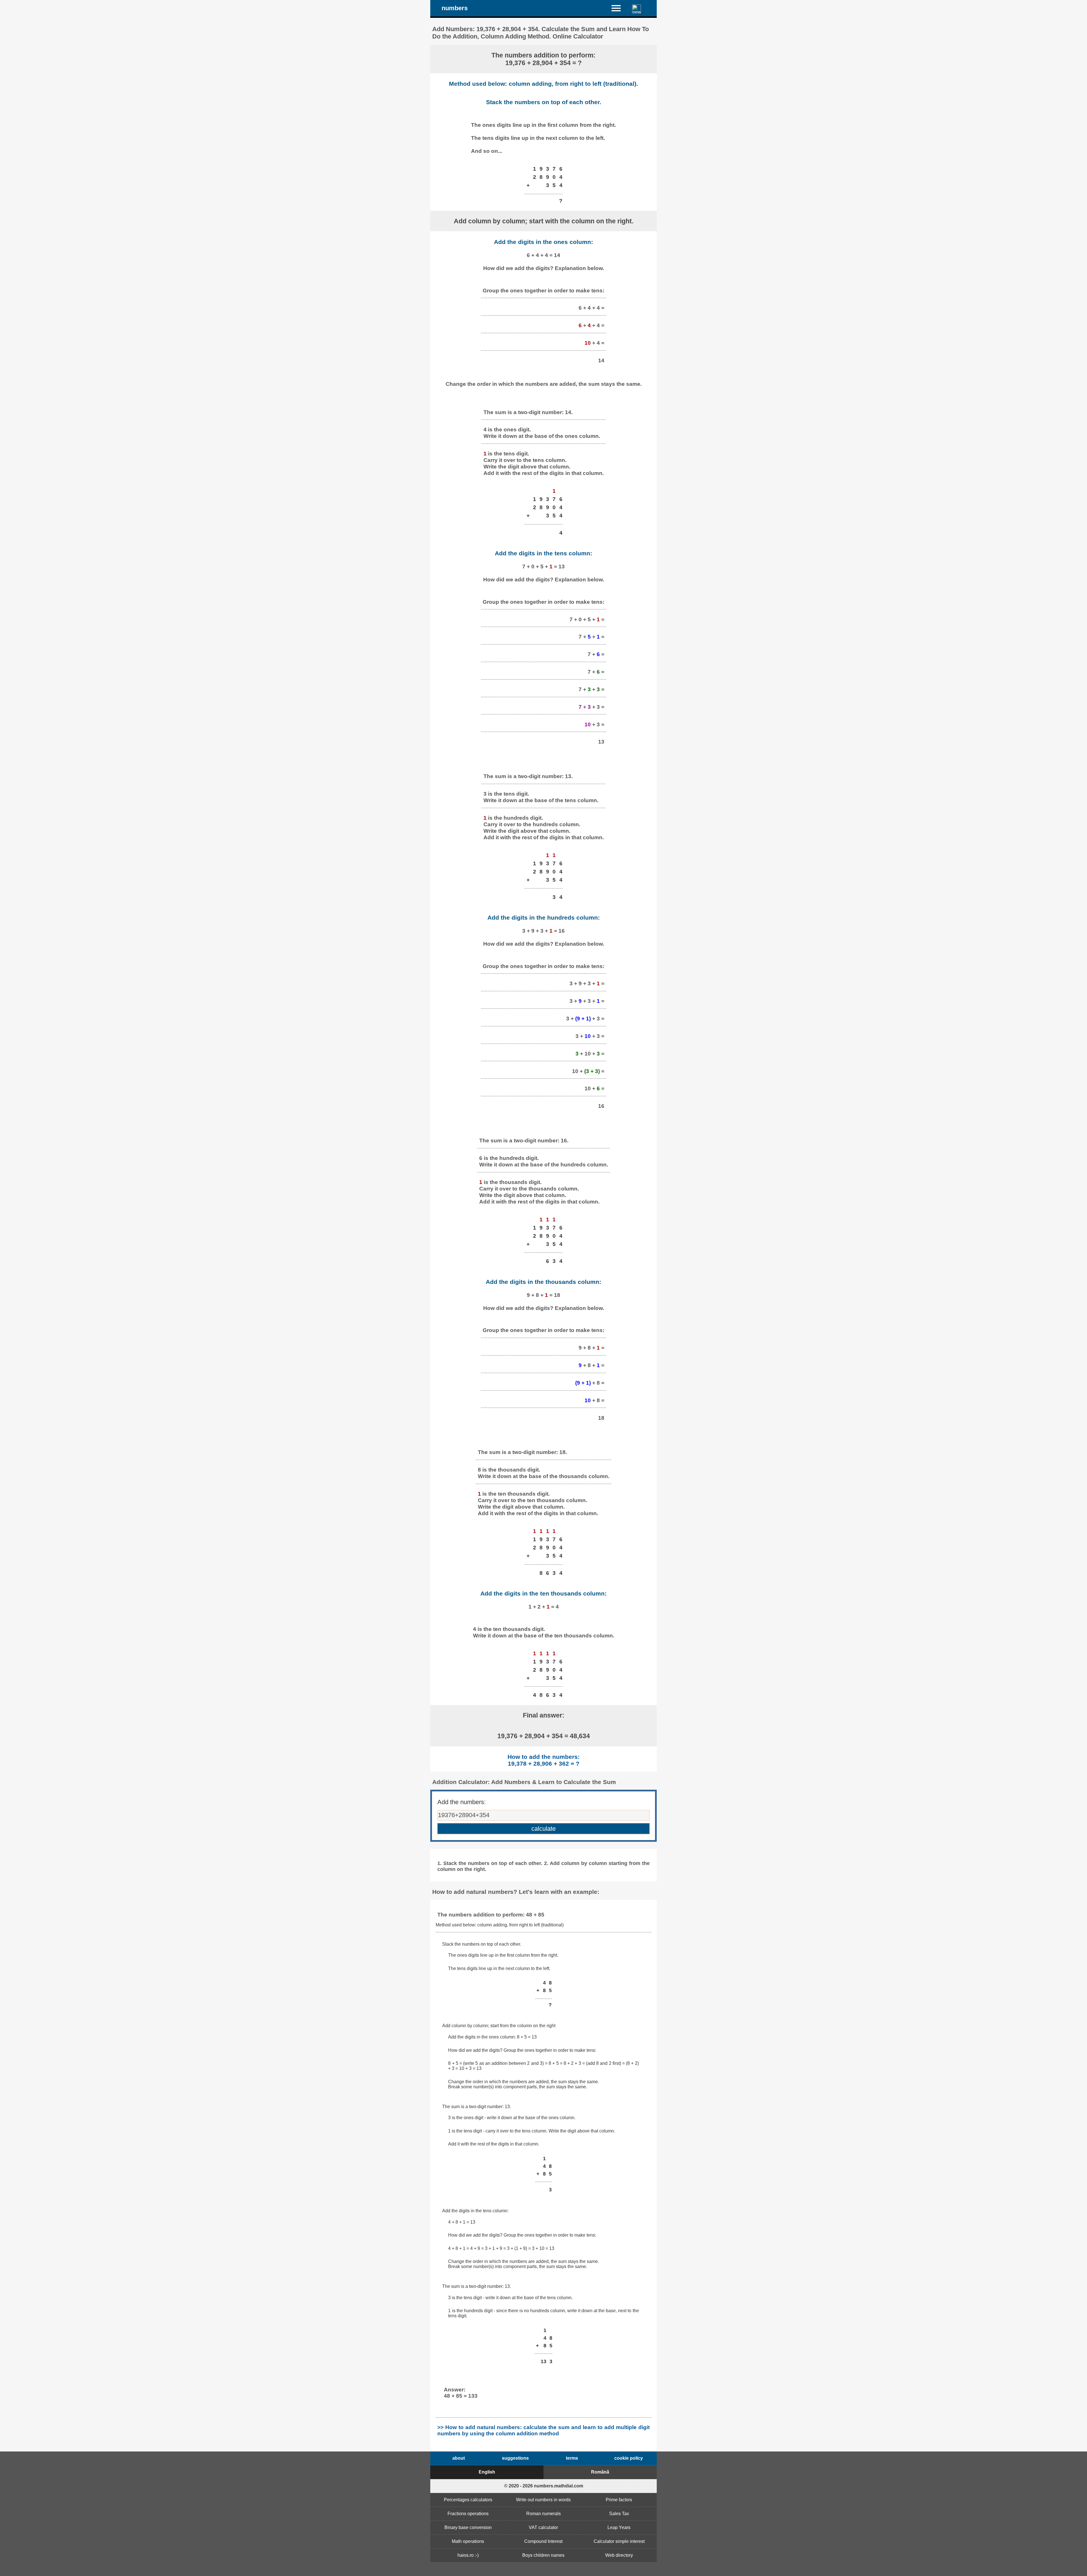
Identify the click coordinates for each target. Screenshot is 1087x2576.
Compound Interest (543, 2541)
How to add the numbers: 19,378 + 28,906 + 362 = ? (544, 1760)
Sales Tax (619, 2514)
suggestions (515, 2458)
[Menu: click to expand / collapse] (620, 8)
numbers (455, 8)
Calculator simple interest (619, 2541)
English (487, 2472)
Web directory (619, 2555)
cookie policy (629, 2458)
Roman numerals (543, 2514)
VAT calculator (543, 2527)
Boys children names (543, 2555)
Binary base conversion (468, 2527)
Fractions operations (468, 2514)
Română (600, 2472)
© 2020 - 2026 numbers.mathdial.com (544, 2486)
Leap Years (619, 2527)
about (459, 2458)
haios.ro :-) (468, 2555)
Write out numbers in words (543, 2500)
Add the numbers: (462, 1802)
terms (572, 2458)
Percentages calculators (468, 2500)
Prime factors (619, 2500)
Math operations (468, 2541)
